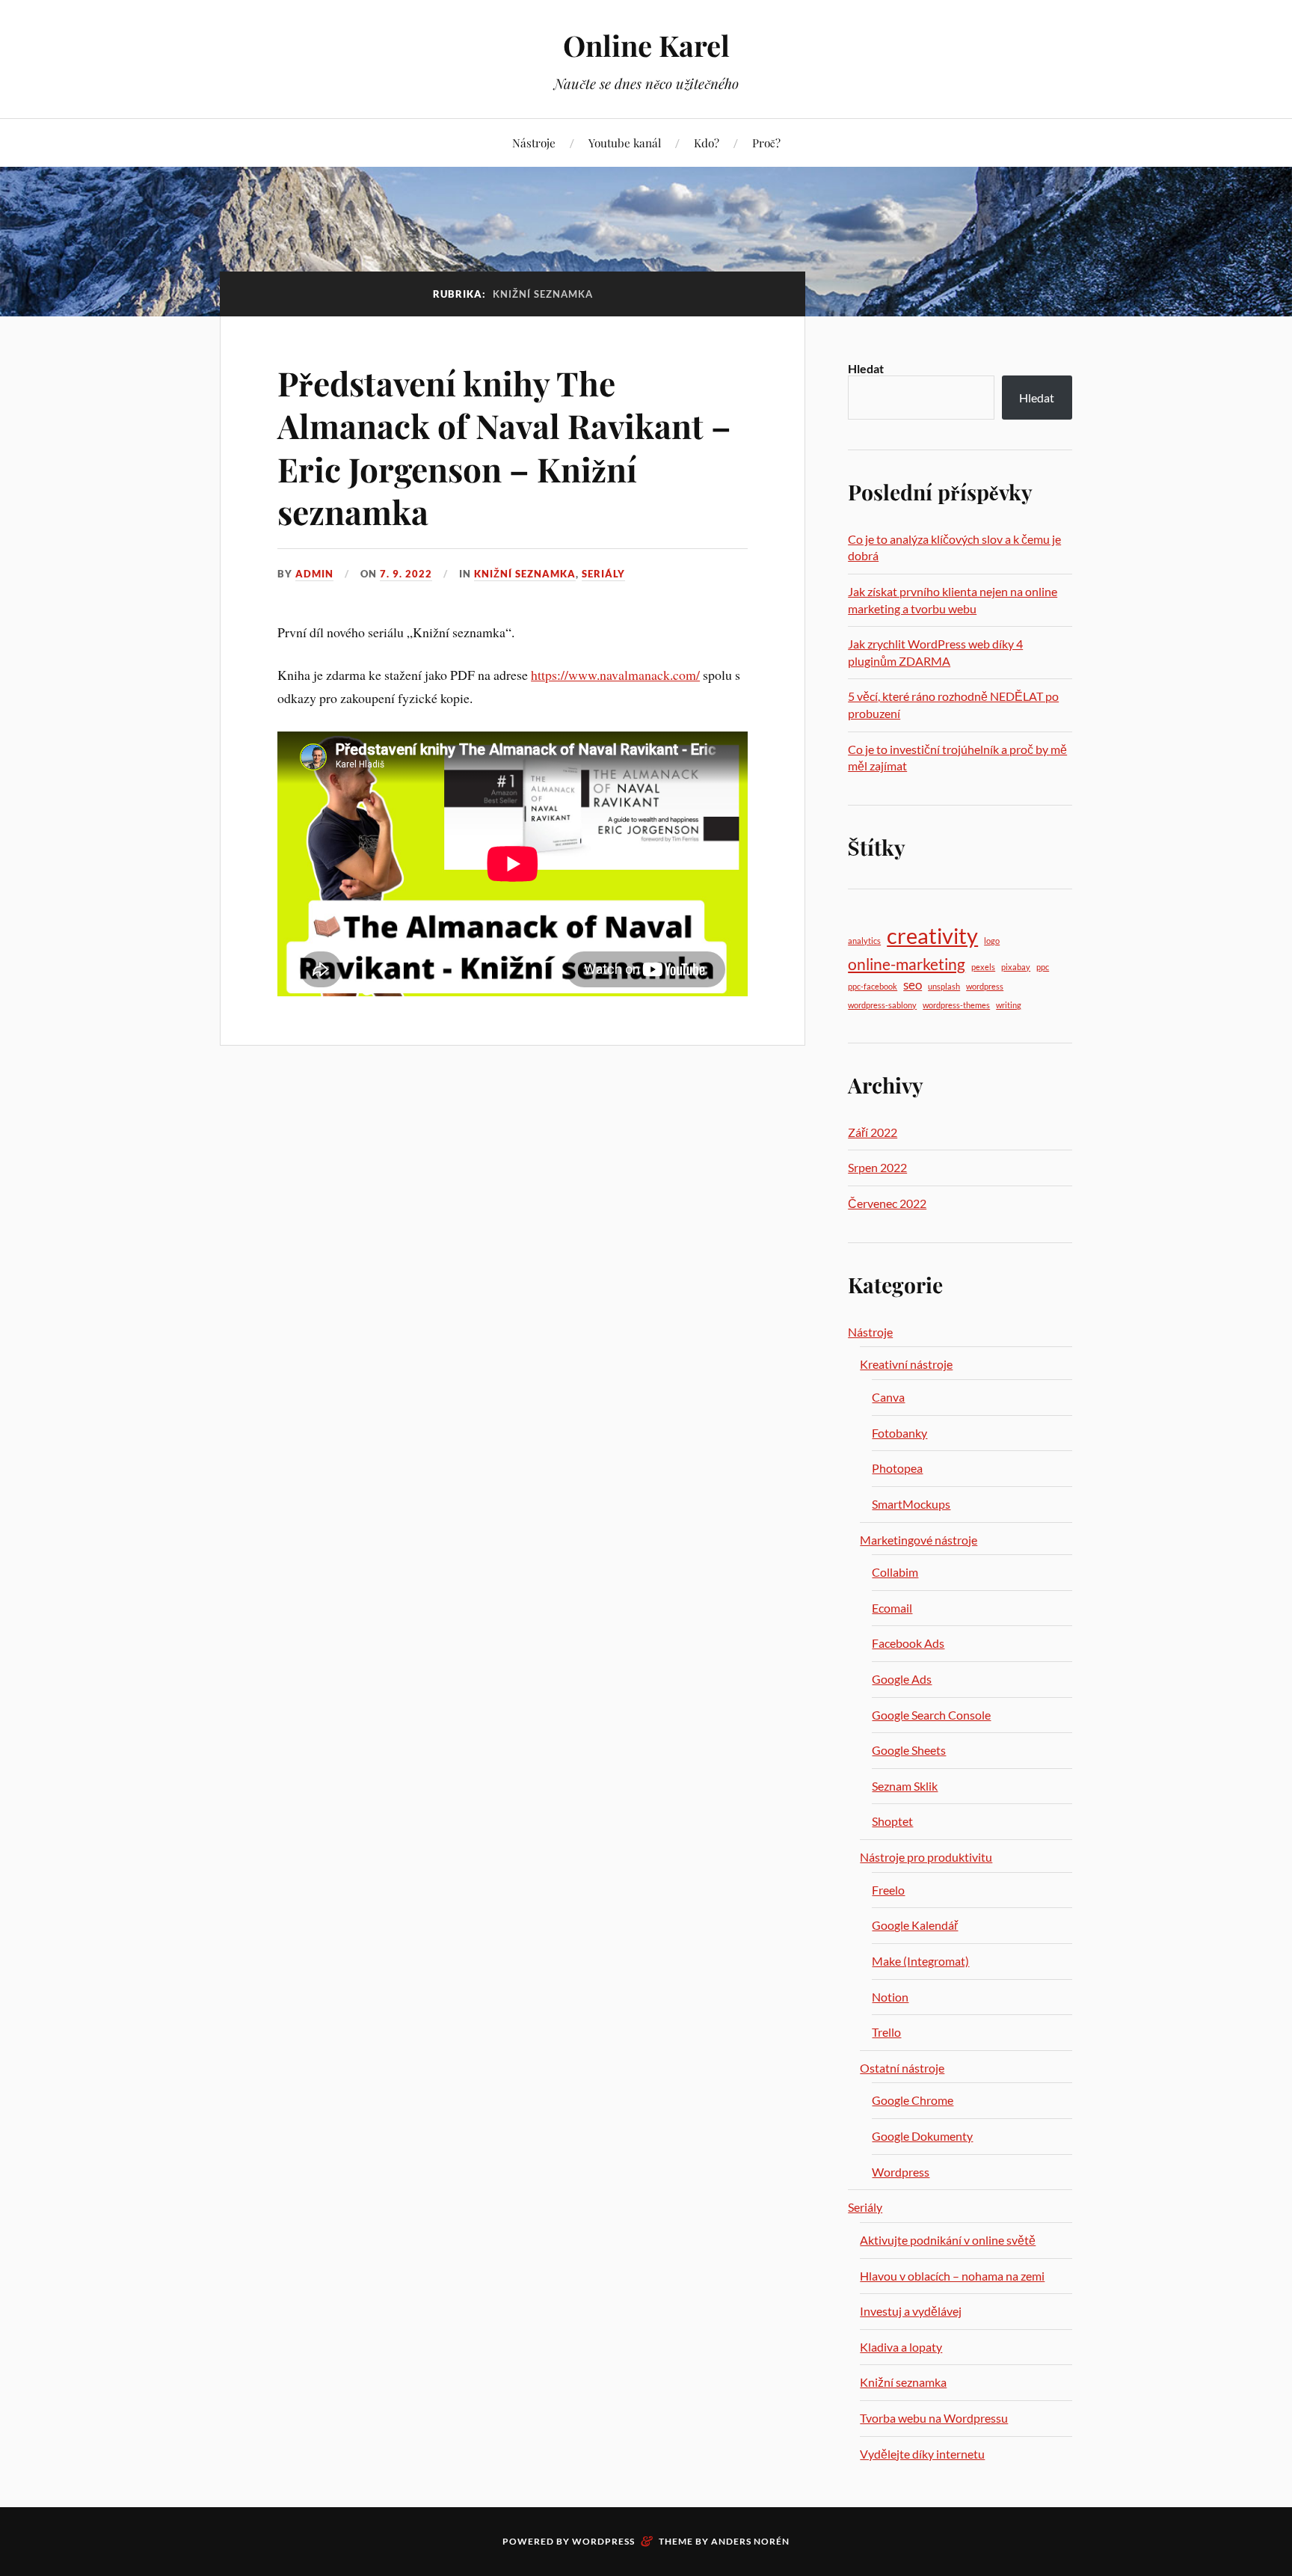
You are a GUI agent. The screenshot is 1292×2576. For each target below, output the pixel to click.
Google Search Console (931, 1715)
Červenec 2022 (887, 1203)
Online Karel (646, 45)
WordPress (603, 2541)
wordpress (985, 986)
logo (992, 941)
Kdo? (707, 142)
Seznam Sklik (905, 1786)
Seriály (603, 574)
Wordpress (901, 2172)
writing (1009, 1005)
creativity (932, 935)
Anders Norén (750, 2541)
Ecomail (892, 1608)
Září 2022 (873, 1132)
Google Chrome (913, 2100)
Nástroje (534, 142)
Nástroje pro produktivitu (926, 1857)
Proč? (766, 142)
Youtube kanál (625, 142)
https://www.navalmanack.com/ (615, 675)
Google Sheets (909, 1750)
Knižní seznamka (525, 574)
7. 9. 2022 (406, 574)
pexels (983, 967)
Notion (890, 1997)
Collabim (895, 1572)
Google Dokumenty (922, 2136)
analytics (864, 941)
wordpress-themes (956, 1005)
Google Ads (902, 1679)
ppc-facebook (873, 986)
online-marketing (907, 964)
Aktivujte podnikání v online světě (948, 2240)
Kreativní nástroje (906, 1364)
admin (314, 574)
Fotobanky (899, 1433)
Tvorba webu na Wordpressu (934, 2418)
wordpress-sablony (882, 1005)
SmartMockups (911, 1504)
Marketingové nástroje (919, 1540)
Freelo (888, 1890)
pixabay (1016, 967)
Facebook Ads (908, 1643)
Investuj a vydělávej (911, 2311)
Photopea (897, 1468)
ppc (1043, 967)
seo (913, 985)
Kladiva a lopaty (901, 2347)
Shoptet (892, 1821)
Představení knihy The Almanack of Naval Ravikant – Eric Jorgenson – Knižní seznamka (504, 447)
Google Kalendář (915, 1925)
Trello (886, 2032)
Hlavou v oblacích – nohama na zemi (952, 2276)
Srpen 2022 (877, 1167)
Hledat (866, 368)
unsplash (944, 986)
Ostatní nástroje (902, 2068)
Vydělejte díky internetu (922, 2454)
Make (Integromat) (920, 1961)
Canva (888, 1397)
